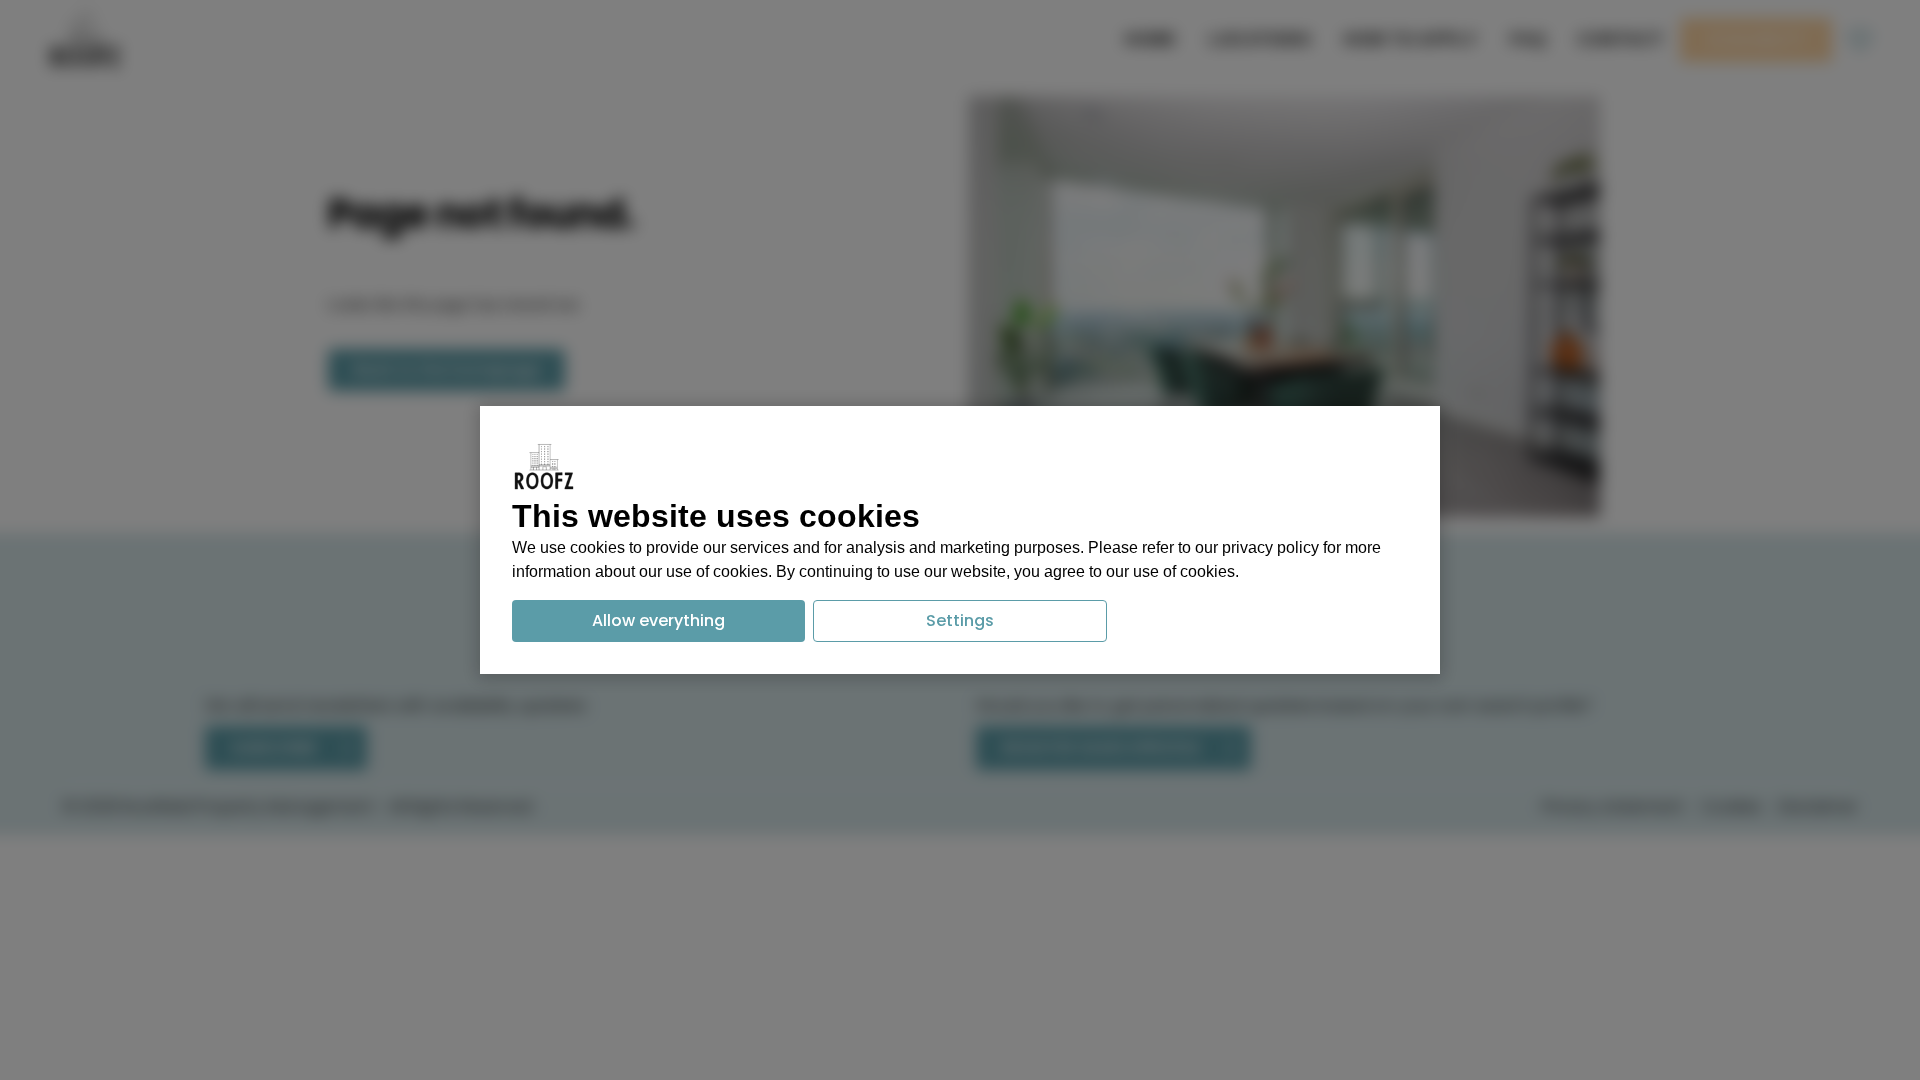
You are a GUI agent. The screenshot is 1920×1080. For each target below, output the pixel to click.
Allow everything (658, 620)
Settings (960, 620)
